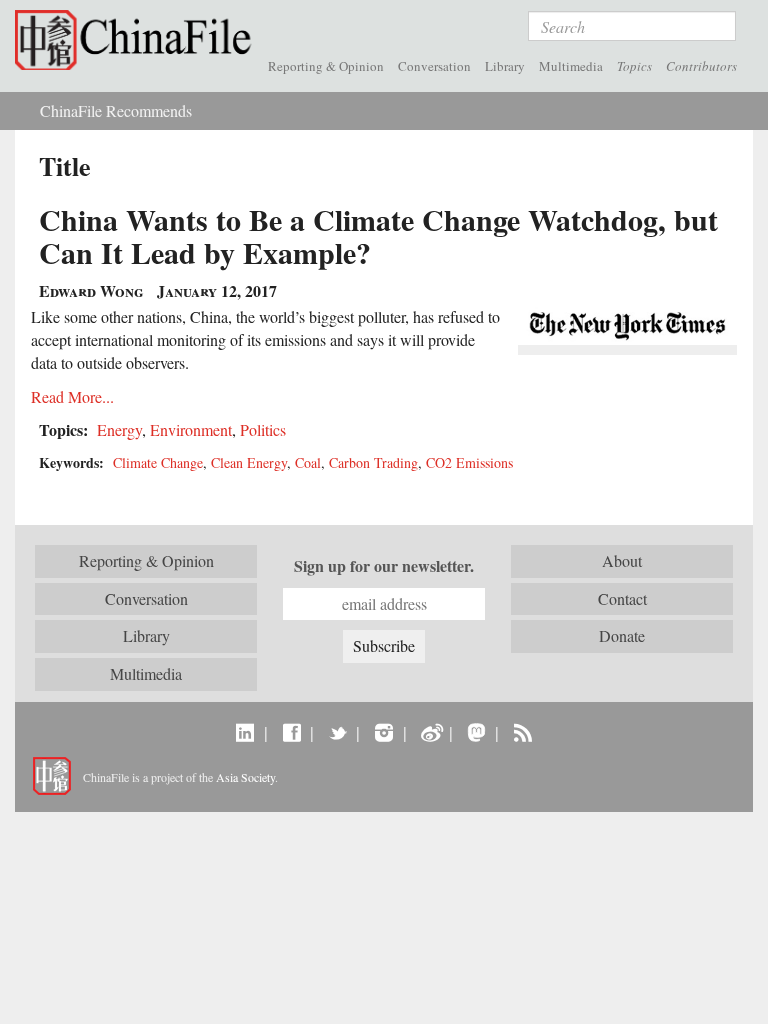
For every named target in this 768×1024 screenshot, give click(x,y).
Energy (119, 429)
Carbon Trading (373, 462)
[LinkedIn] (245, 732)
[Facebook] (291, 732)
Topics (634, 66)
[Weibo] (430, 732)
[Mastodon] (476, 732)
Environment (191, 429)
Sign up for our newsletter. (384, 566)
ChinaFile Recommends (116, 110)
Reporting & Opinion (326, 66)
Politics (263, 429)
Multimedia (571, 66)
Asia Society (245, 777)
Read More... (72, 396)
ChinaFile (138, 40)
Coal (308, 462)
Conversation (434, 66)
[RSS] (522, 732)
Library (505, 66)
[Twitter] (337, 732)
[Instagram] (383, 732)
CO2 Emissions (469, 462)
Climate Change (158, 462)
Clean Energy (249, 462)
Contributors (701, 66)
